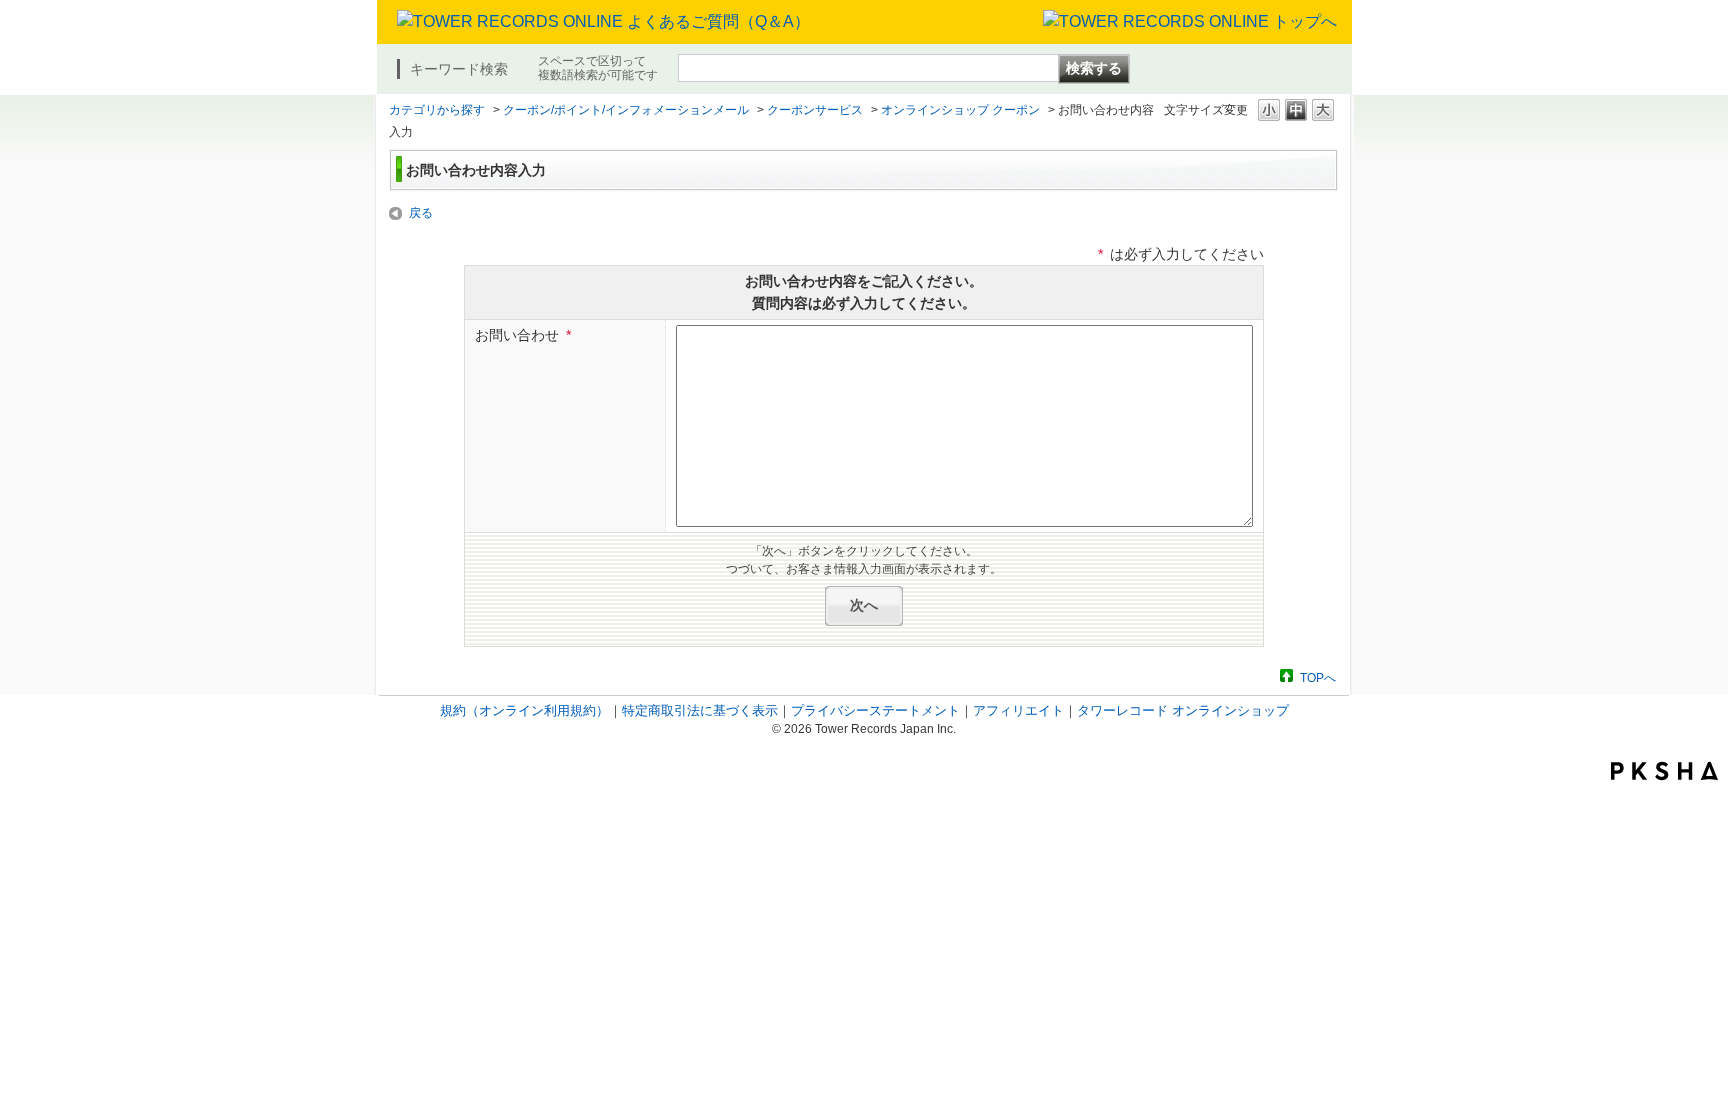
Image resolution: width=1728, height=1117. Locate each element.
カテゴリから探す (437, 110)
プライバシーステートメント (875, 710)
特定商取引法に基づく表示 (700, 710)
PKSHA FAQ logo (1664, 771)
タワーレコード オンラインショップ (1183, 710)
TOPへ (1318, 677)
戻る (421, 213)
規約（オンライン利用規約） (524, 710)
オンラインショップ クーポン (960, 110)
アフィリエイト (1018, 710)
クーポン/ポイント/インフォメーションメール (626, 110)
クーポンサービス (815, 110)
